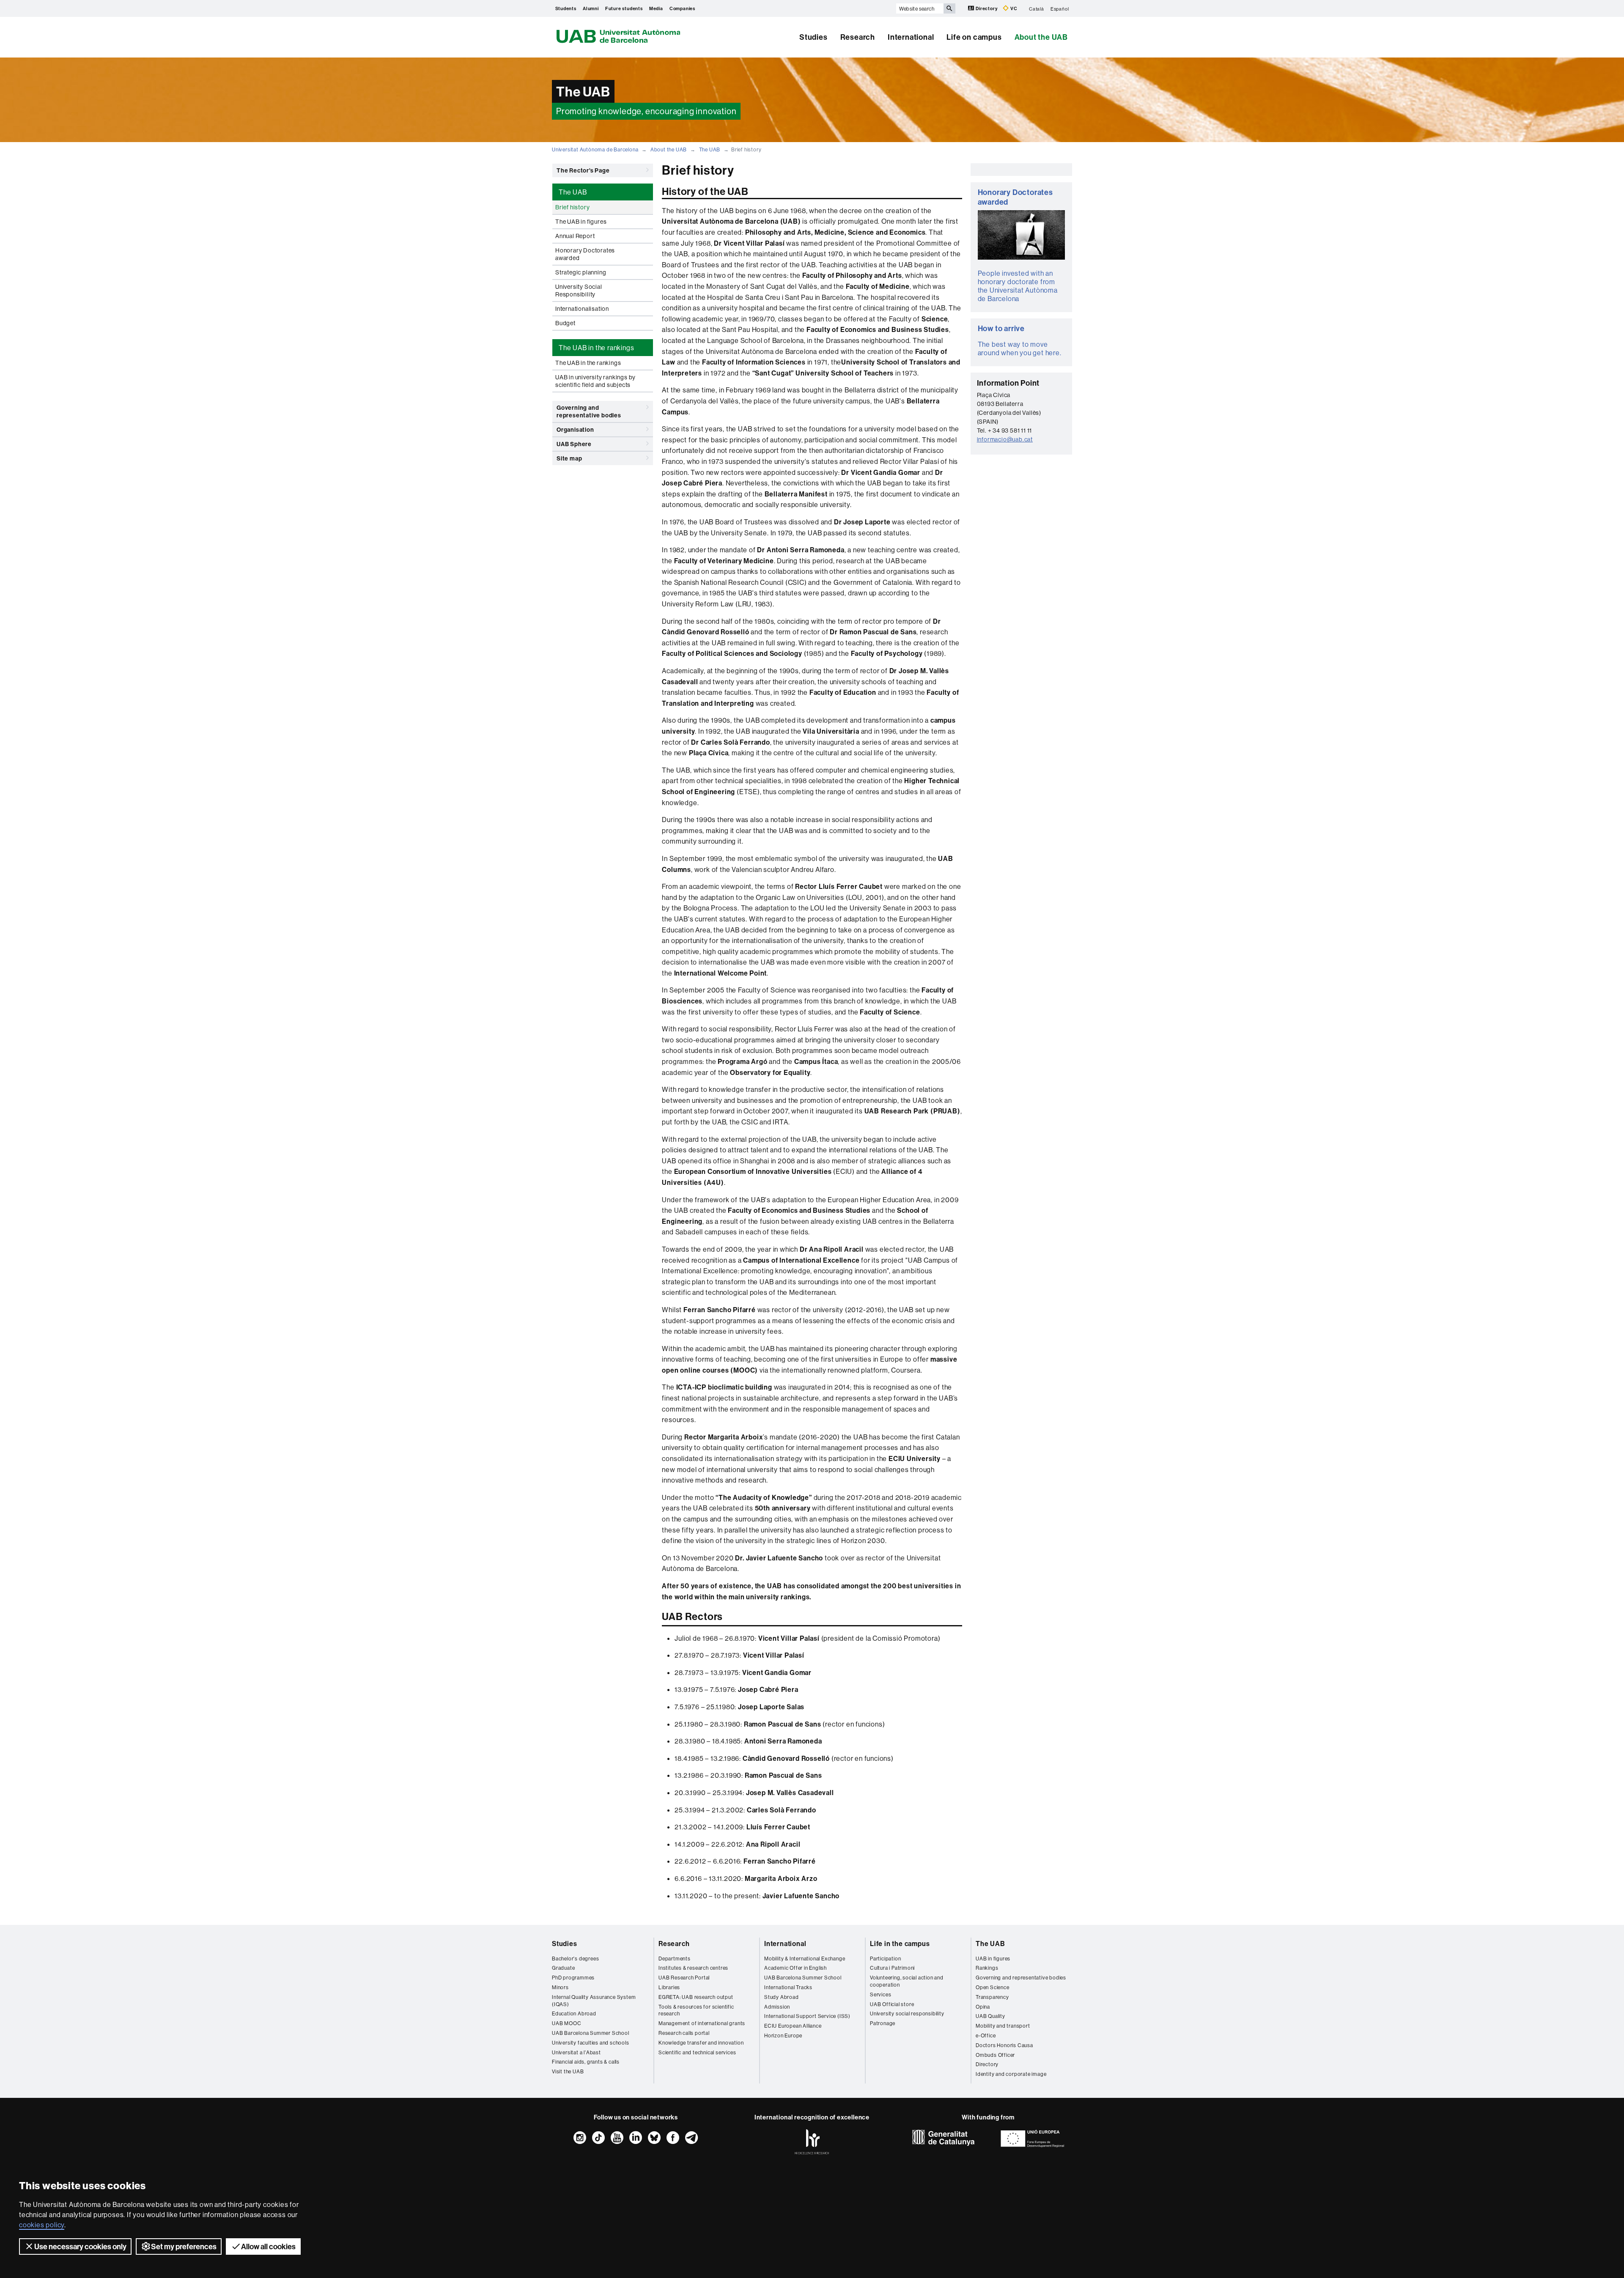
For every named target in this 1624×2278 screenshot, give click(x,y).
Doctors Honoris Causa (1004, 2045)
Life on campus (974, 37)
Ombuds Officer (995, 2055)
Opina (983, 2007)
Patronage (883, 2023)
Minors (560, 1987)
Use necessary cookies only (80, 2246)
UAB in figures (993, 1959)
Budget (565, 323)
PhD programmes (573, 1978)
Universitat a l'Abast (576, 2052)
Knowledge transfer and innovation (701, 2043)
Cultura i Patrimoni (892, 1968)
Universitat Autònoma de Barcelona (595, 149)
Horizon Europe (783, 2035)
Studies (813, 37)
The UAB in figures (581, 222)
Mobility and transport (1003, 2026)
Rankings (987, 1968)
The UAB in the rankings (588, 363)
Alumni (591, 8)
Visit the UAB (568, 2071)
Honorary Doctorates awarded (585, 254)
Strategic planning (581, 272)
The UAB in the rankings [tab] (596, 348)
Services (881, 1994)
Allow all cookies (268, 2246)
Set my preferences (184, 2246)
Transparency (992, 1997)
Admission (777, 2007)
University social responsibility (907, 2013)
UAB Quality (990, 2016)
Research (858, 37)
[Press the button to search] (949, 8)
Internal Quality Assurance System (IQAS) (594, 2001)
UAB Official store (892, 2004)
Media (656, 8)
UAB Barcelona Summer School (591, 2033)
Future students (624, 8)
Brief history (572, 207)
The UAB (710, 149)
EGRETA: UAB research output (696, 1997)
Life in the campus (900, 1944)
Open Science (993, 1987)
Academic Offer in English (796, 1968)
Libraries (669, 1987)
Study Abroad (782, 1997)
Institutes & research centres (693, 1968)
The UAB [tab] (573, 192)
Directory (986, 8)
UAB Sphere (574, 444)
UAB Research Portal (684, 1978)
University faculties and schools (591, 2043)
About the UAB (1041, 37)
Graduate (563, 1968)
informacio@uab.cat (1005, 439)
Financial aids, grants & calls (586, 2062)
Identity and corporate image (1011, 2074)
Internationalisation (582, 309)
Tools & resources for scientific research (696, 2010)
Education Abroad (574, 2013)
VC (1013, 8)
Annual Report (575, 236)
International (911, 37)
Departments (675, 1959)
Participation (885, 1959)
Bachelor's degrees (575, 1959)
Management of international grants (702, 2023)
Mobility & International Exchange (805, 1959)
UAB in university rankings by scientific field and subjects (595, 381)
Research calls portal (684, 2033)
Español (1060, 8)
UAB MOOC (566, 2023)
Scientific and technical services (697, 2052)
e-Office (986, 2035)
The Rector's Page (583, 170)
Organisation (575, 430)
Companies (682, 8)
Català (1037, 8)
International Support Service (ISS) (807, 2016)
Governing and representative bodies (589, 411)
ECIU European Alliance (793, 2026)
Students (566, 8)
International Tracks (788, 1987)
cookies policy (42, 2225)
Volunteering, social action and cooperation (907, 1981)
